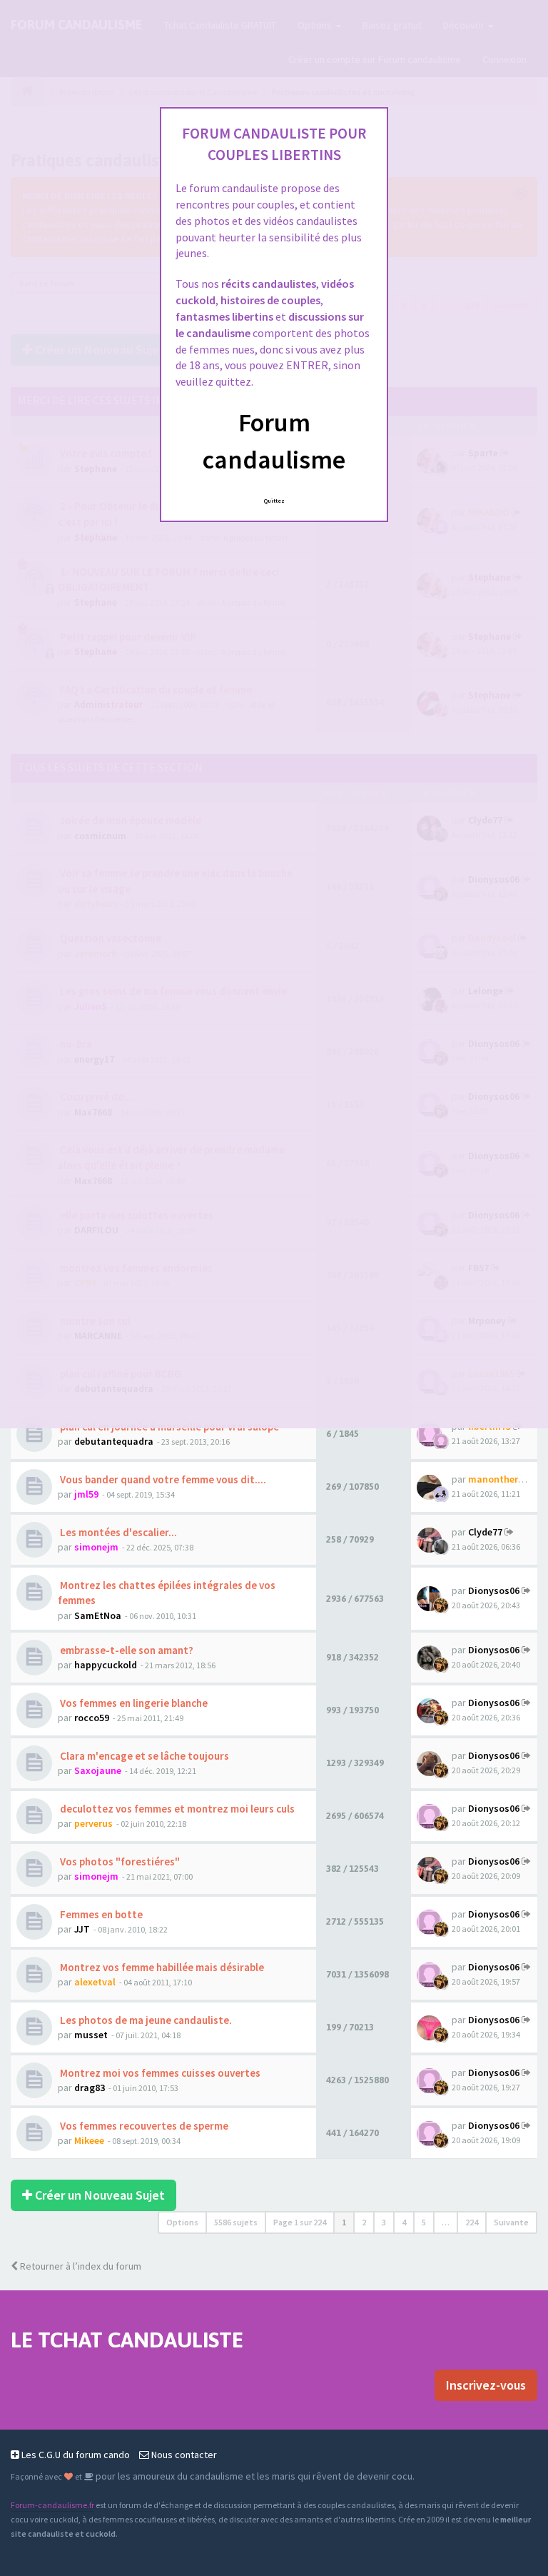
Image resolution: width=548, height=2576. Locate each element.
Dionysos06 (494, 1590)
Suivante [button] (511, 2222)
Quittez (274, 501)
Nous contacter (183, 2455)
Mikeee (89, 2140)
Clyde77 (485, 1532)
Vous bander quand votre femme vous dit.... (162, 1479)
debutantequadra (114, 1441)
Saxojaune (98, 1770)
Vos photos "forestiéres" (119, 1861)
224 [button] (472, 2222)
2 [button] (364, 2222)
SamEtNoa (98, 1615)
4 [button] (404, 2222)
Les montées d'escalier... (117, 1532)
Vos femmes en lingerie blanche (133, 1703)
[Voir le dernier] (509, 1532)
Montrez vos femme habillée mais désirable (161, 1967)
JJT (82, 1929)
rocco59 (92, 1718)
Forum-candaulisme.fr (52, 2505)
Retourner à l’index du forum (80, 2266)
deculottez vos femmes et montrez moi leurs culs (176, 1809)
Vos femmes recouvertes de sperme (143, 2126)
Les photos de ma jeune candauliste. (145, 2020)
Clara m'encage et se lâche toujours (143, 1756)
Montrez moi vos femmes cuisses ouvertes (159, 2073)
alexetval (95, 1982)
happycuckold (106, 1665)
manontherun (499, 1479)
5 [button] (424, 2222)
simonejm (96, 1547)
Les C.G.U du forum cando (75, 2455)
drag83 (90, 2088)
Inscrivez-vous (486, 2385)
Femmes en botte (100, 1914)
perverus (93, 1823)
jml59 (86, 1494)
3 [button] (384, 2222)
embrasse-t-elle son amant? (126, 1650)
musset (91, 2035)
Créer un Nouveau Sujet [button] (98, 2195)
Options (182, 2222)
